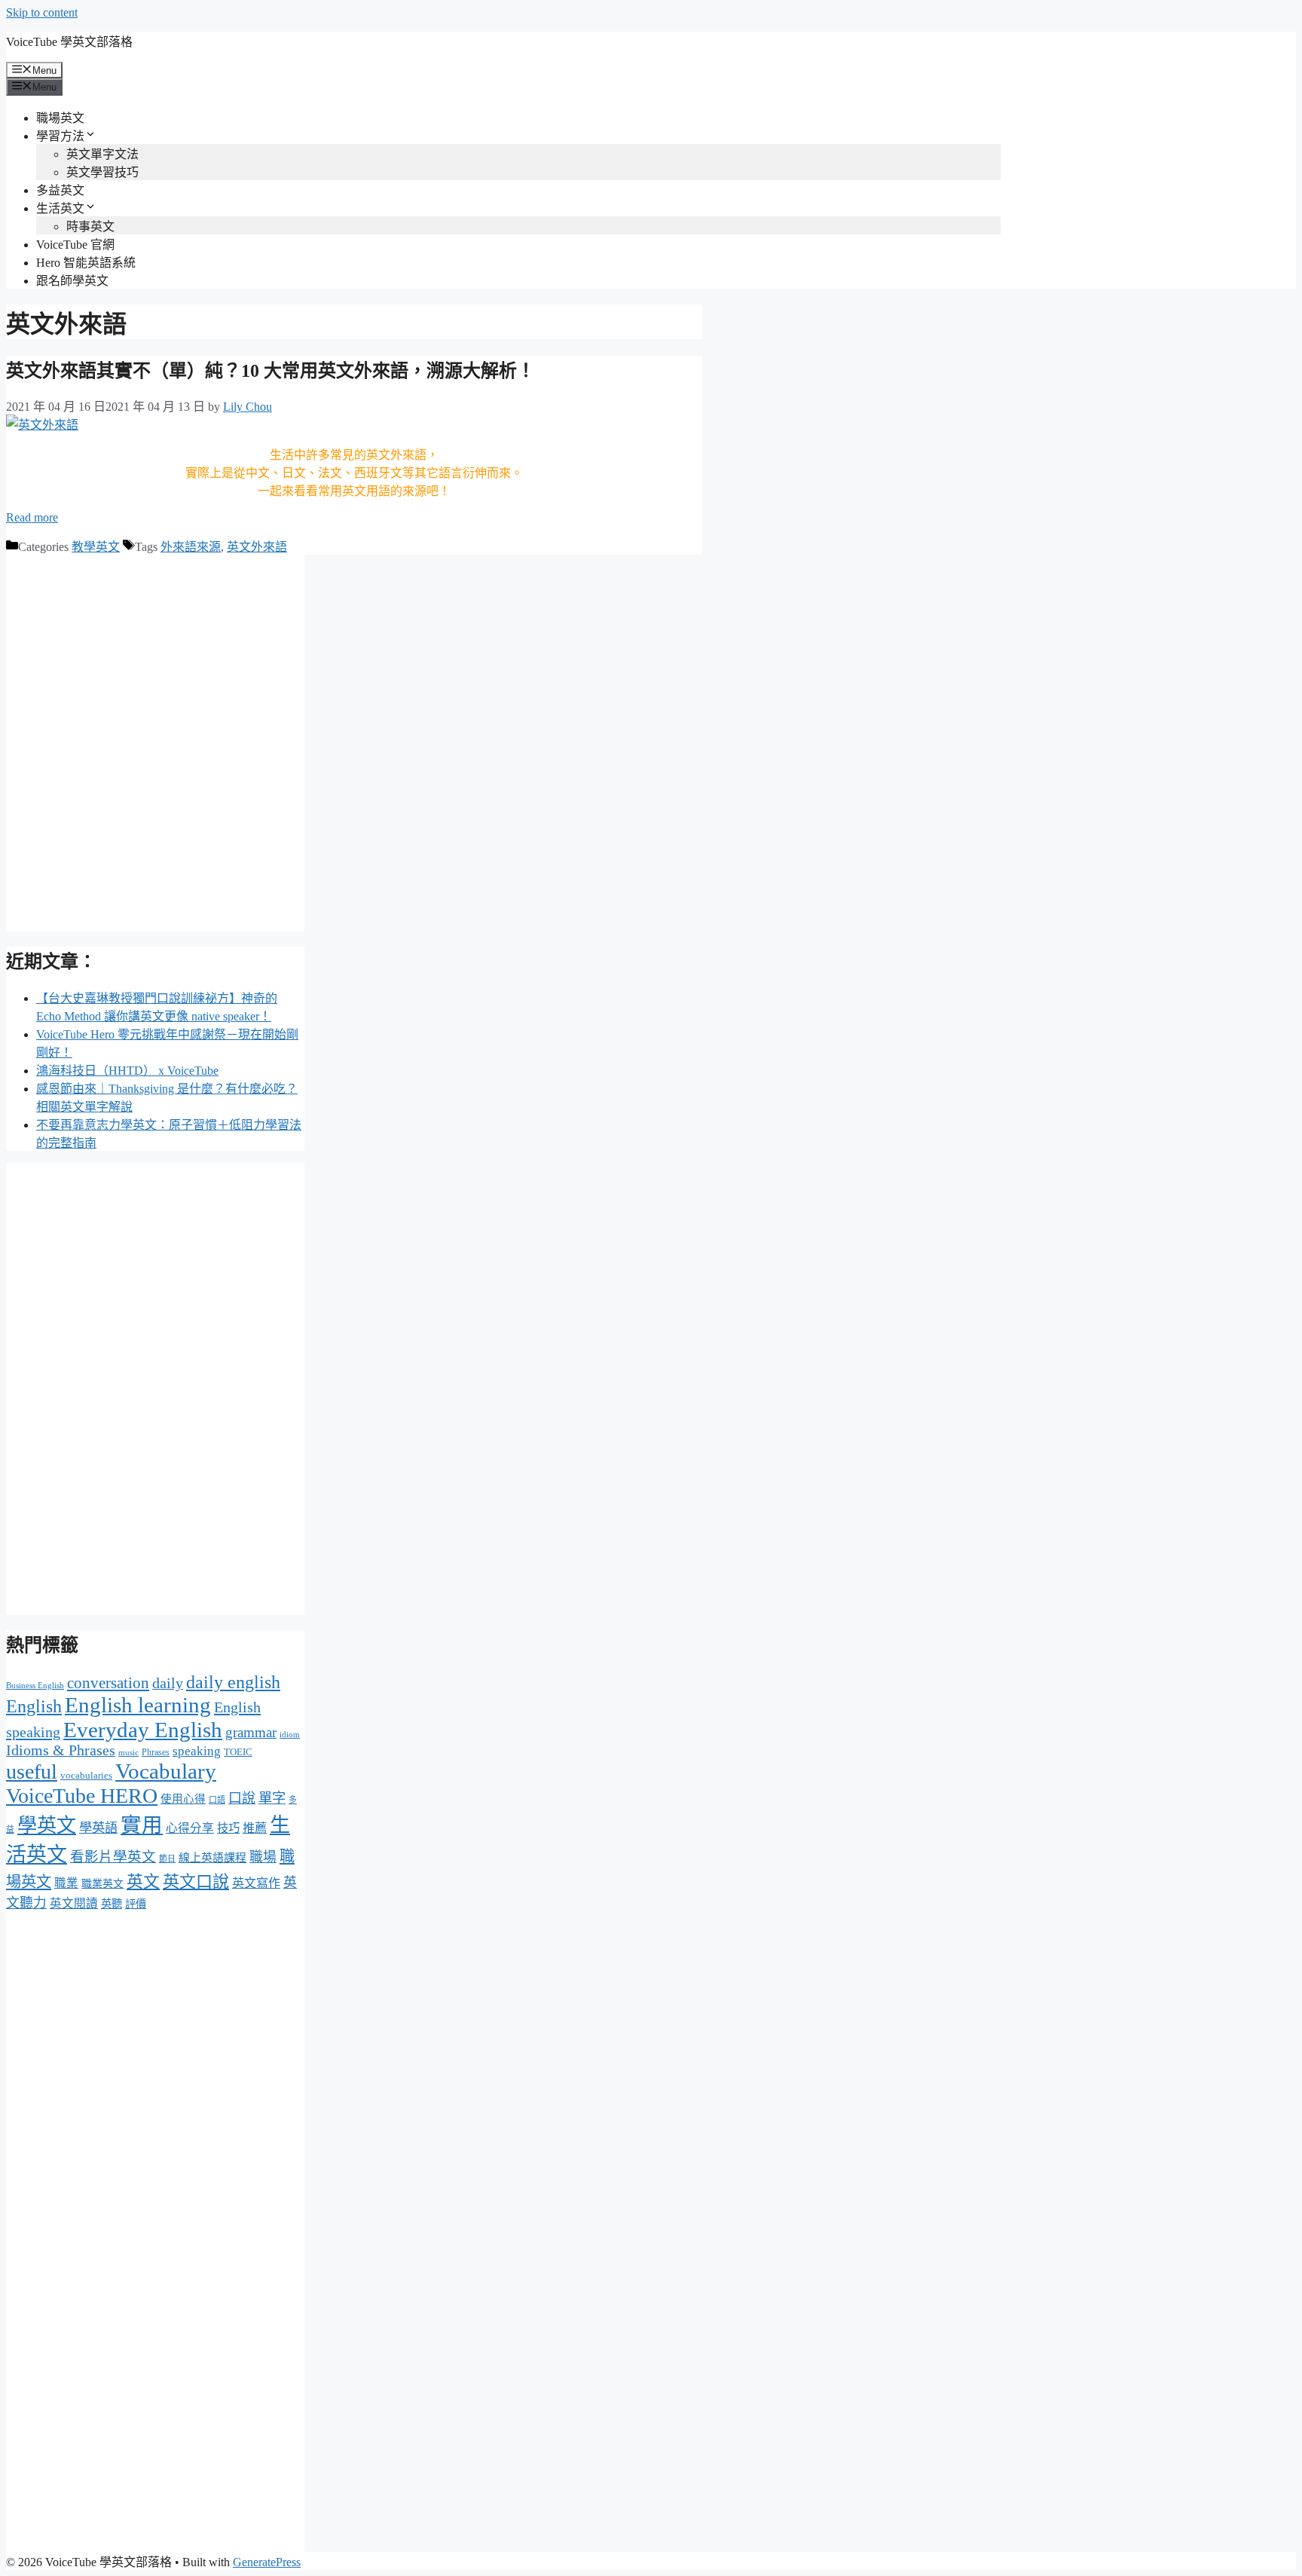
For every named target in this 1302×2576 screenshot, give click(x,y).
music (128, 1753)
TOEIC (238, 1752)
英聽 (112, 1904)
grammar (251, 1732)
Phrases (156, 1752)
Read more (32, 517)
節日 (167, 1859)
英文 (143, 1882)
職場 (263, 1857)
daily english (233, 1682)
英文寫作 (256, 1883)
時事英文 (90, 226)
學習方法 (60, 136)
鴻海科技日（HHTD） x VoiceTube (127, 1071)
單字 (272, 1798)
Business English (35, 1686)
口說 (242, 1798)
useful (32, 1771)
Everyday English (143, 1730)
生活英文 (60, 208)
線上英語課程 (212, 1858)
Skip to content (42, 12)
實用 (142, 1825)
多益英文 (60, 190)
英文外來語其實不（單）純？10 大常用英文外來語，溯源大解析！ (270, 371)
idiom (290, 1734)
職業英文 (102, 1884)
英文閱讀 (74, 1903)
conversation (108, 1683)
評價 (136, 1904)
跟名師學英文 (72, 281)
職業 (66, 1883)
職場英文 (60, 118)
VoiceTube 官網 (75, 245)
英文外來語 (257, 547)
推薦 (255, 1828)
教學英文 (96, 547)
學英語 (98, 1828)
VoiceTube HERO (82, 1796)
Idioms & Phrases (61, 1750)
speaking (197, 1751)
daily (168, 1683)
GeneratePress (267, 2562)
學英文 (47, 1826)
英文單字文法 (102, 154)
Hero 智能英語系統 (86, 263)
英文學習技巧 (102, 172)
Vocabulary (166, 1771)
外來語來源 (191, 547)
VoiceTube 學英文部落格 (69, 42)
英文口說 (196, 1882)
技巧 (228, 1828)
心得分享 (190, 1828)
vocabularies (86, 1775)
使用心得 (183, 1799)
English (34, 1706)
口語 (217, 1800)
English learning (138, 1705)
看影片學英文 (113, 1857)
